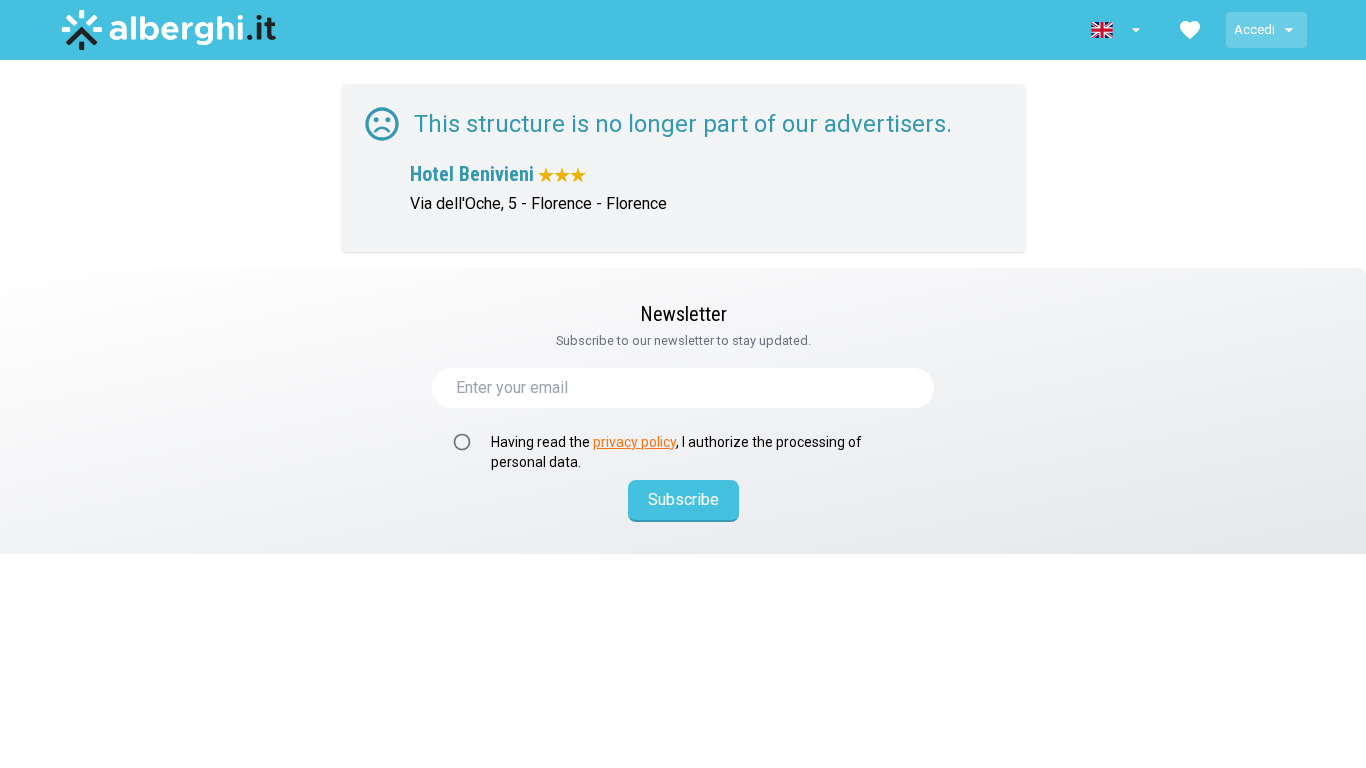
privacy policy (634, 442)
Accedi (1254, 29)
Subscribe (683, 499)
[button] (1118, 30)
